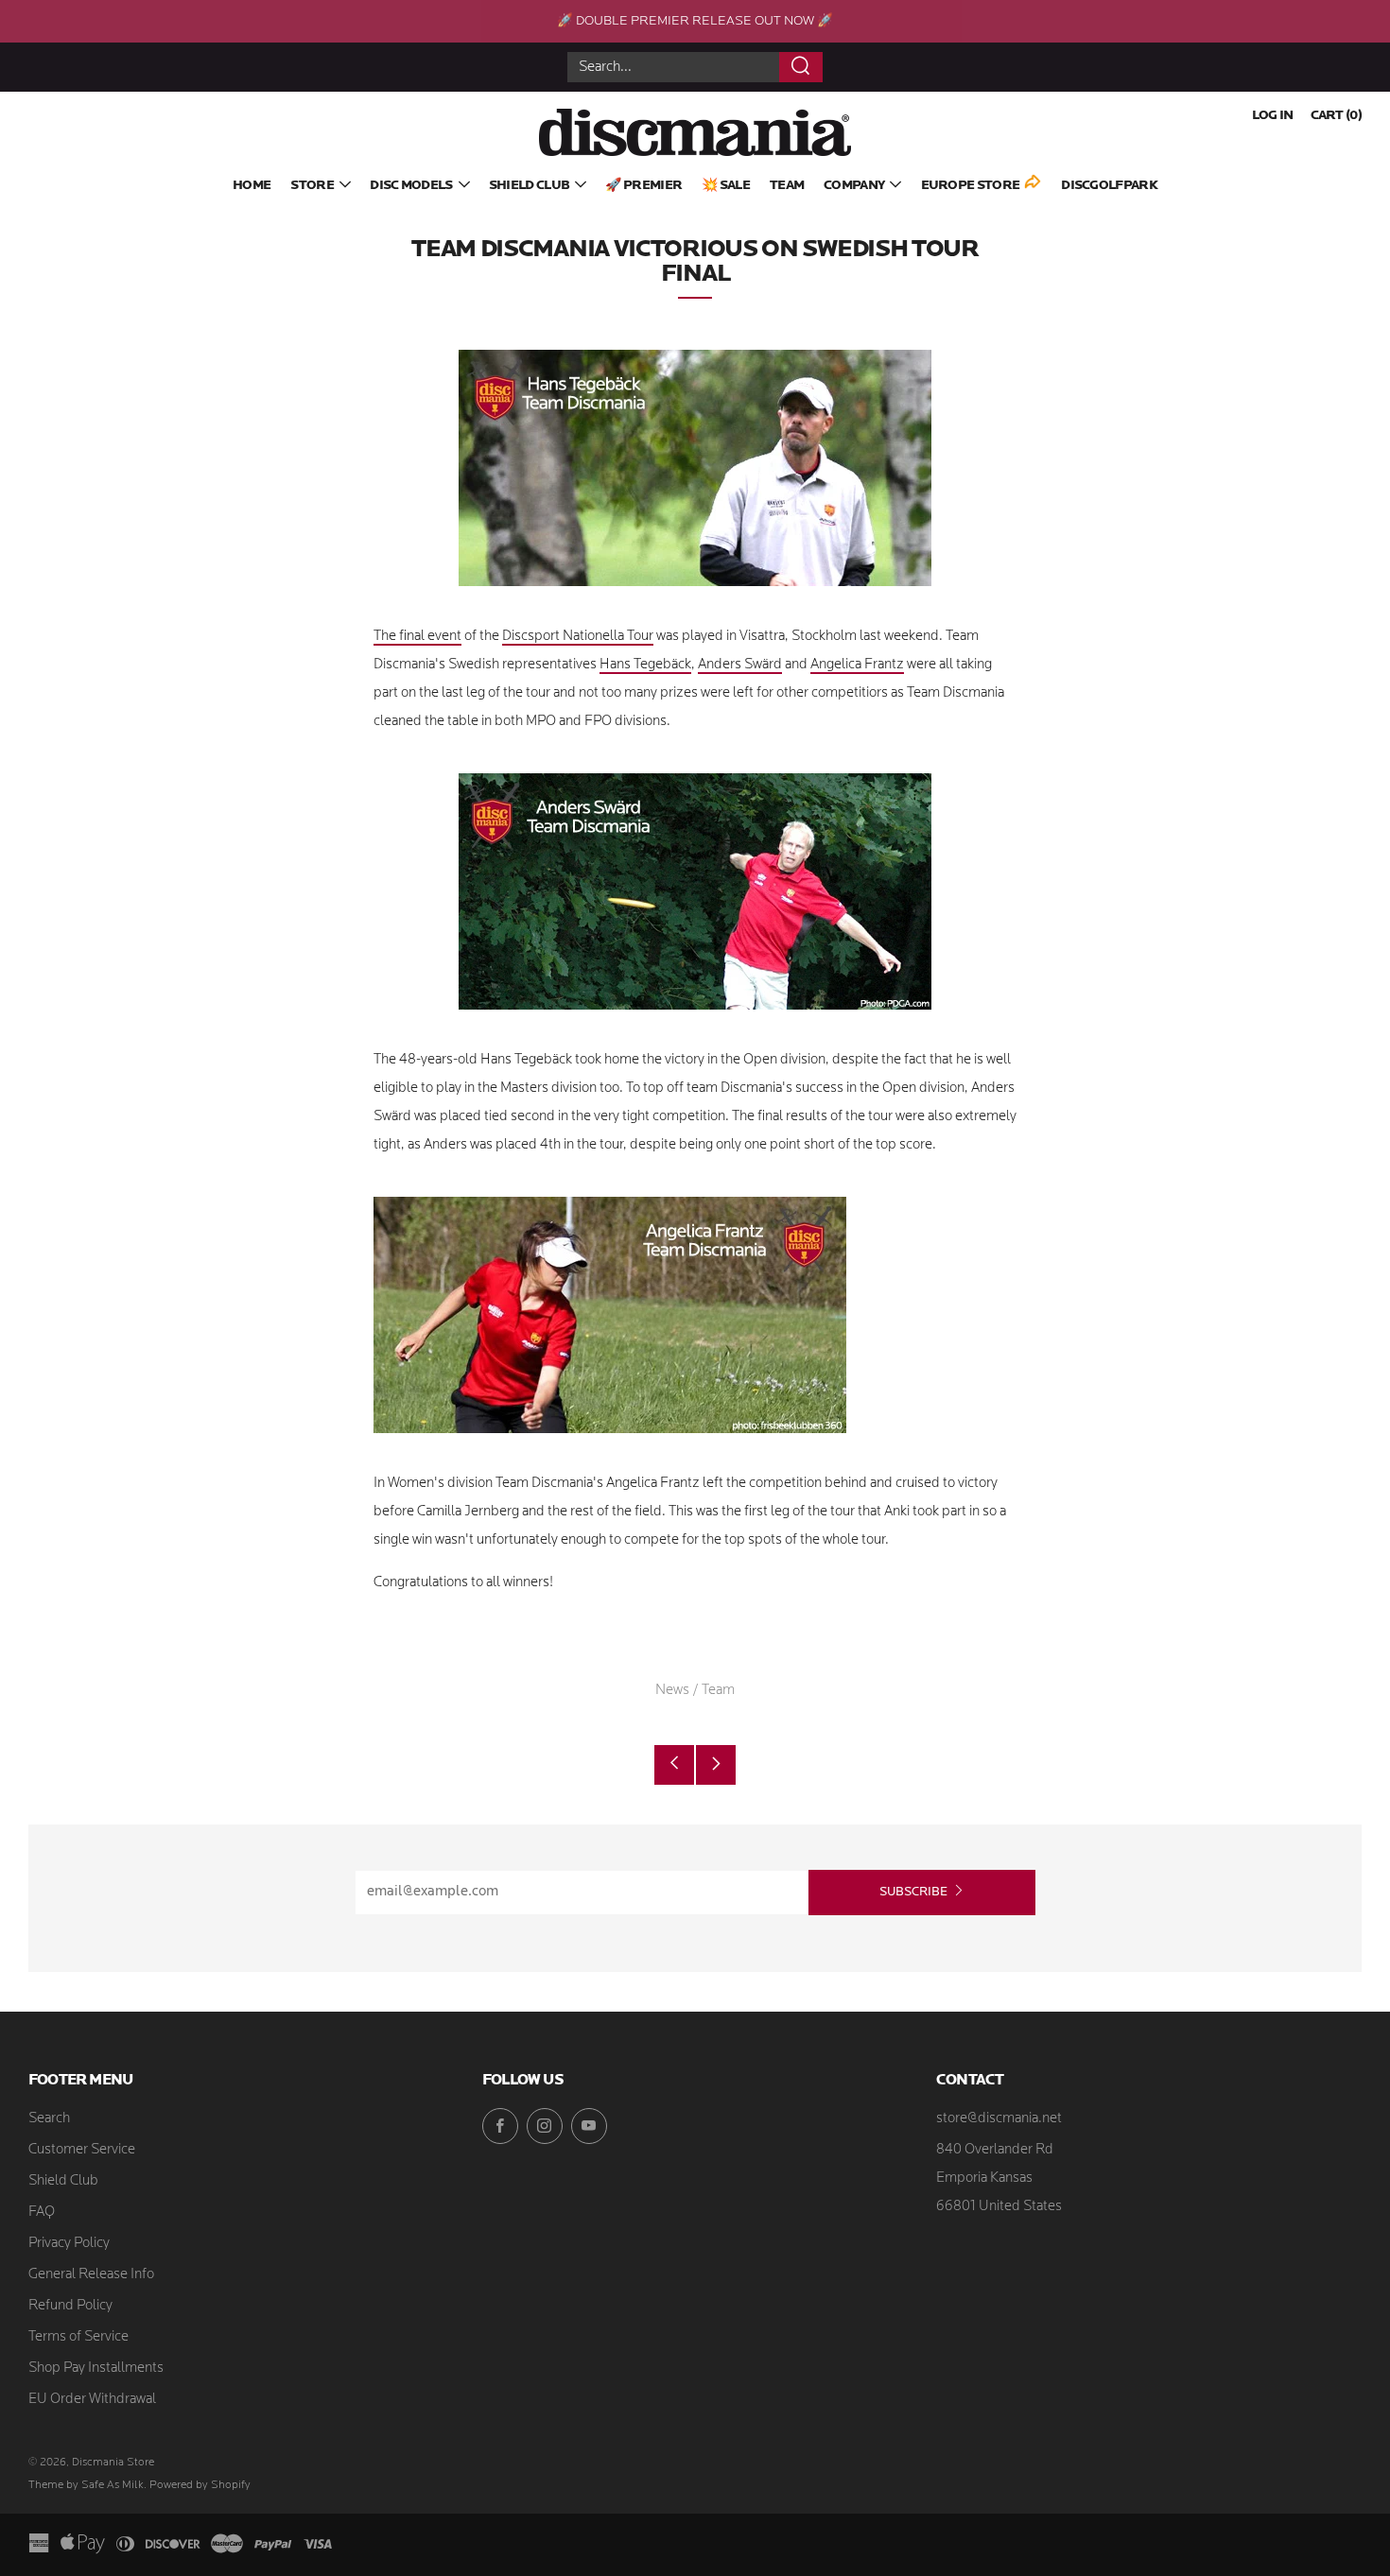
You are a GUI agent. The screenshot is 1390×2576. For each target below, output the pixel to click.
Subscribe (913, 1892)
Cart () (1336, 116)
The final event (417, 637)
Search (49, 2119)
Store (312, 186)
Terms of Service (78, 2337)
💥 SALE (726, 186)
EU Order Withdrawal (92, 2400)
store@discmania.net (999, 2119)
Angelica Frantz (857, 665)
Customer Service (82, 2150)
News (672, 1691)
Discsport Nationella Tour (578, 637)
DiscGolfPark (1109, 186)
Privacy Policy (69, 2244)
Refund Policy (70, 2306)
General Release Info (91, 2275)
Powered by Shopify (200, 2485)
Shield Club (529, 186)
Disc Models (411, 186)
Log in (1273, 116)
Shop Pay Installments (96, 2369)
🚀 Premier (643, 186)
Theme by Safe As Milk (86, 2485)
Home (252, 186)
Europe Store (971, 186)
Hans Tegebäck (645, 665)
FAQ (42, 2213)
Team (787, 186)
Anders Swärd (740, 665)
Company (854, 186)
